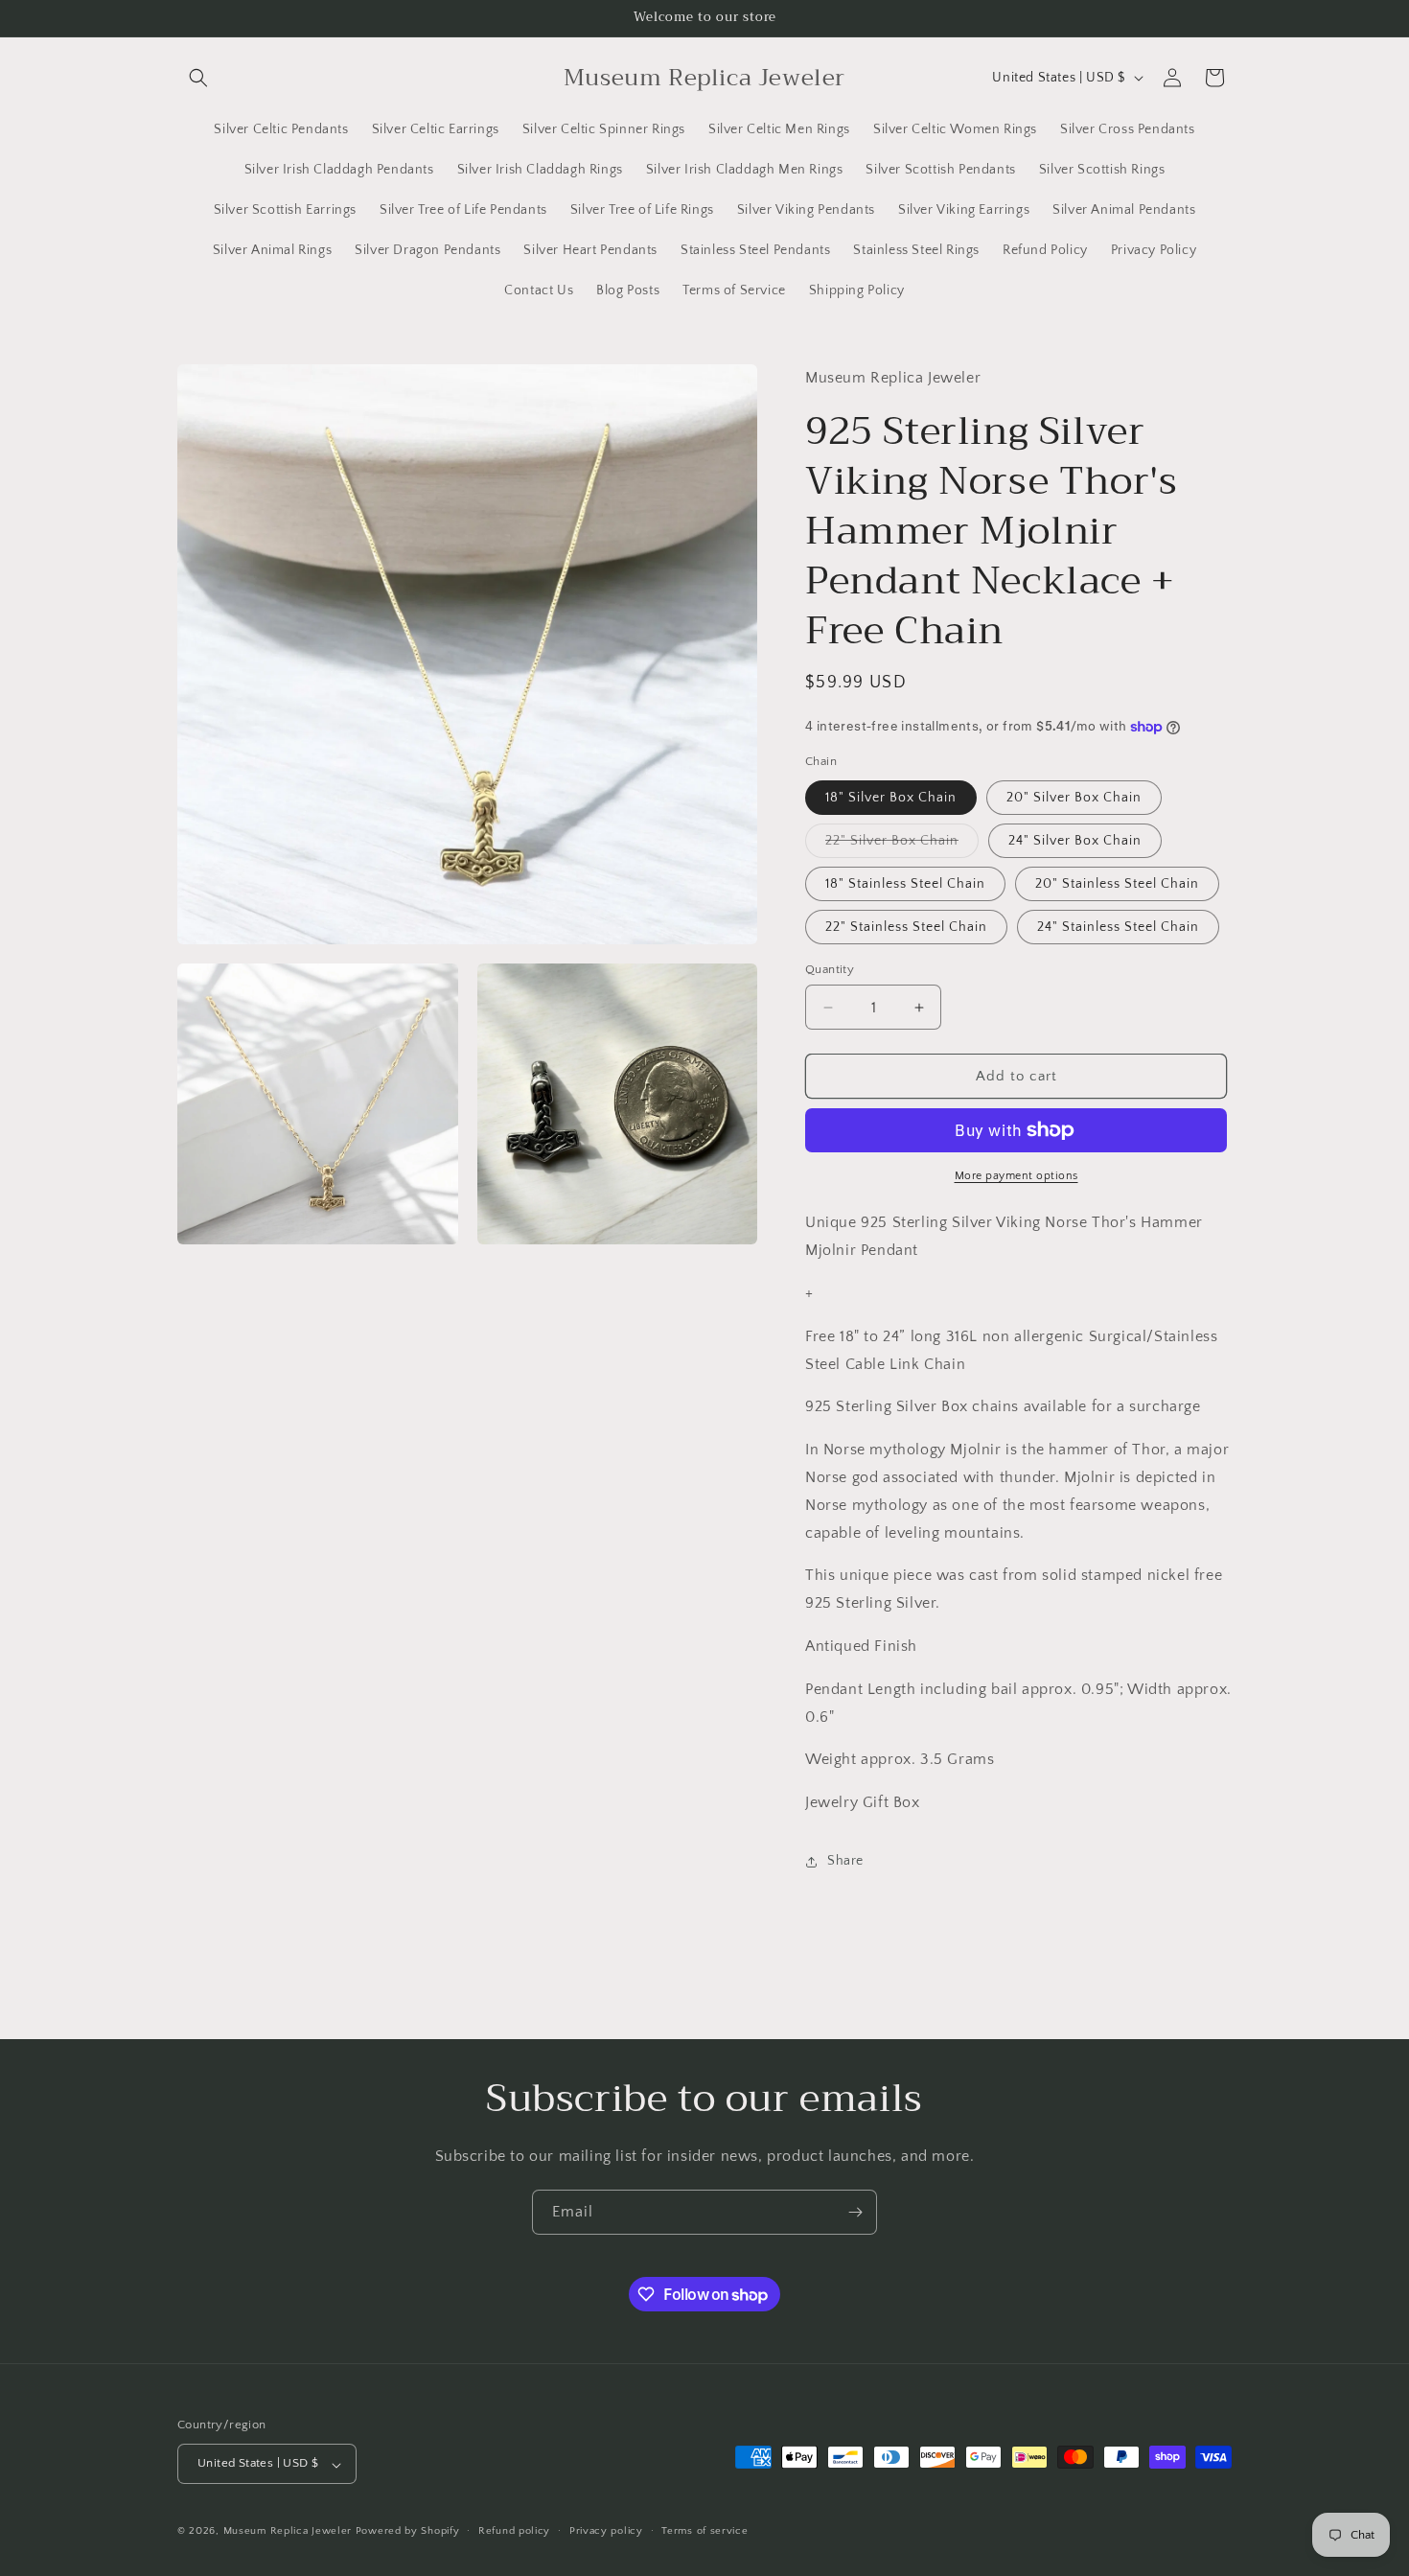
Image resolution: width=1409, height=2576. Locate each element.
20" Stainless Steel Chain (1117, 884)
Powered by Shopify (408, 2532)
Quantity (830, 969)
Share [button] (845, 1861)
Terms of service (704, 2531)
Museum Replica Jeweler (288, 2532)
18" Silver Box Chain (891, 798)
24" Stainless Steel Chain (1118, 927)
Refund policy (514, 2531)
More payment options (1016, 1176)
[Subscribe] (855, 2212)
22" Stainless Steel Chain (906, 927)
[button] (198, 78)
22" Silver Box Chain (902, 845)
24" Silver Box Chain (1075, 841)
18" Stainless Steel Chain (905, 884)
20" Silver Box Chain (1074, 798)
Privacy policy (606, 2531)
